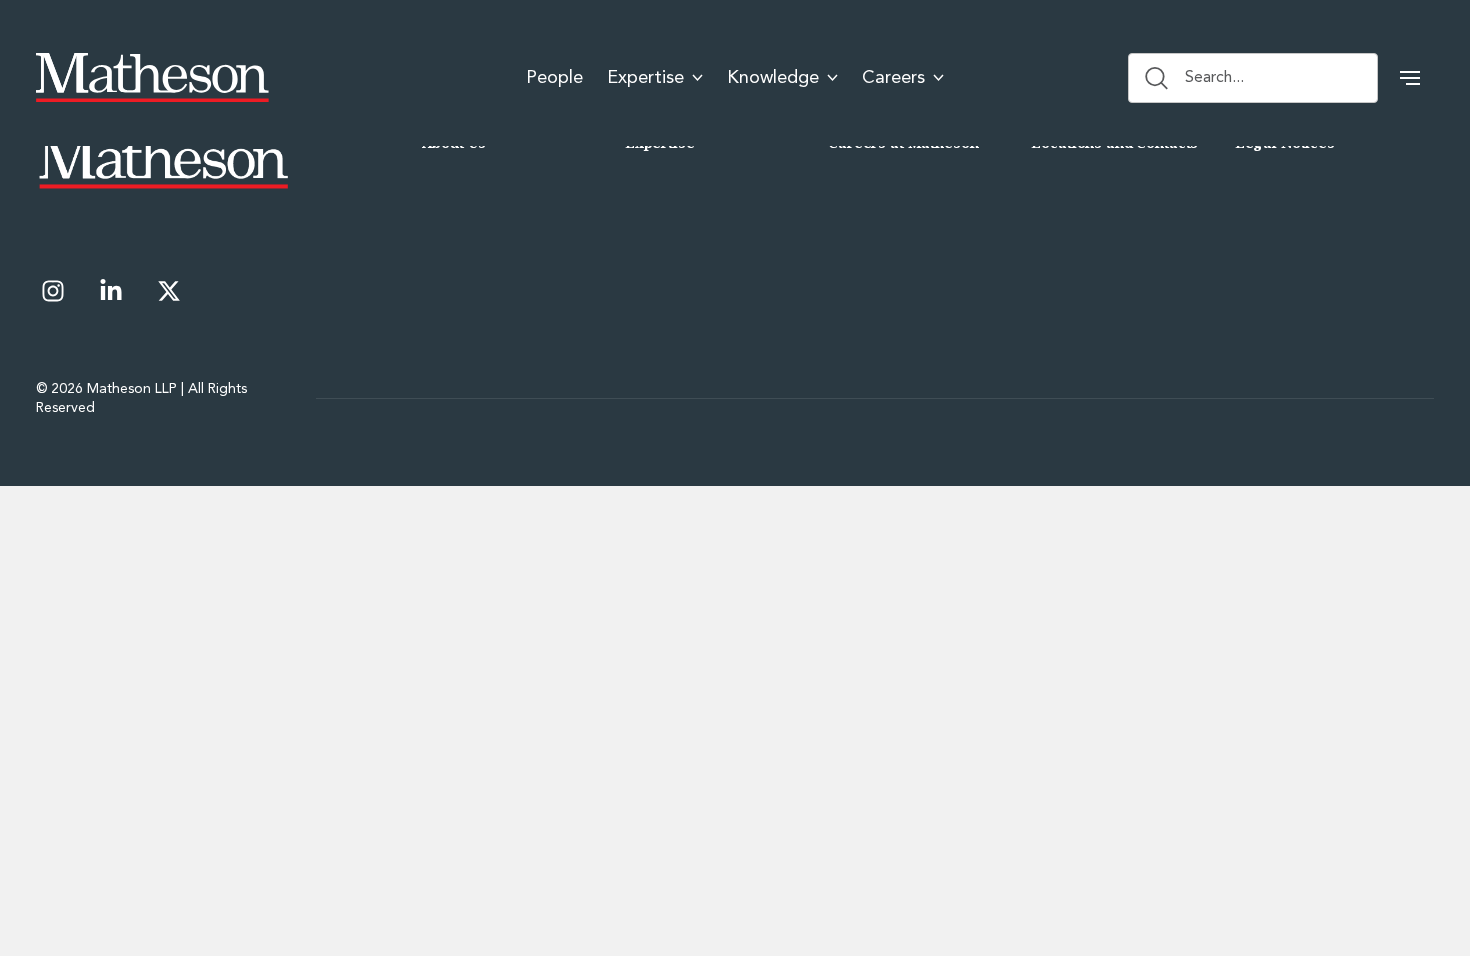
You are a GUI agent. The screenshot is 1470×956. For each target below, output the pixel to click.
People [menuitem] (554, 78)
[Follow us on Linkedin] (111, 291)
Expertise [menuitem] (645, 78)
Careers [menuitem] (893, 78)
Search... (1214, 78)
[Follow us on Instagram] (53, 291)
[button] (1410, 78)
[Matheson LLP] (152, 78)
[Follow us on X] (169, 291)
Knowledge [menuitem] (773, 78)
